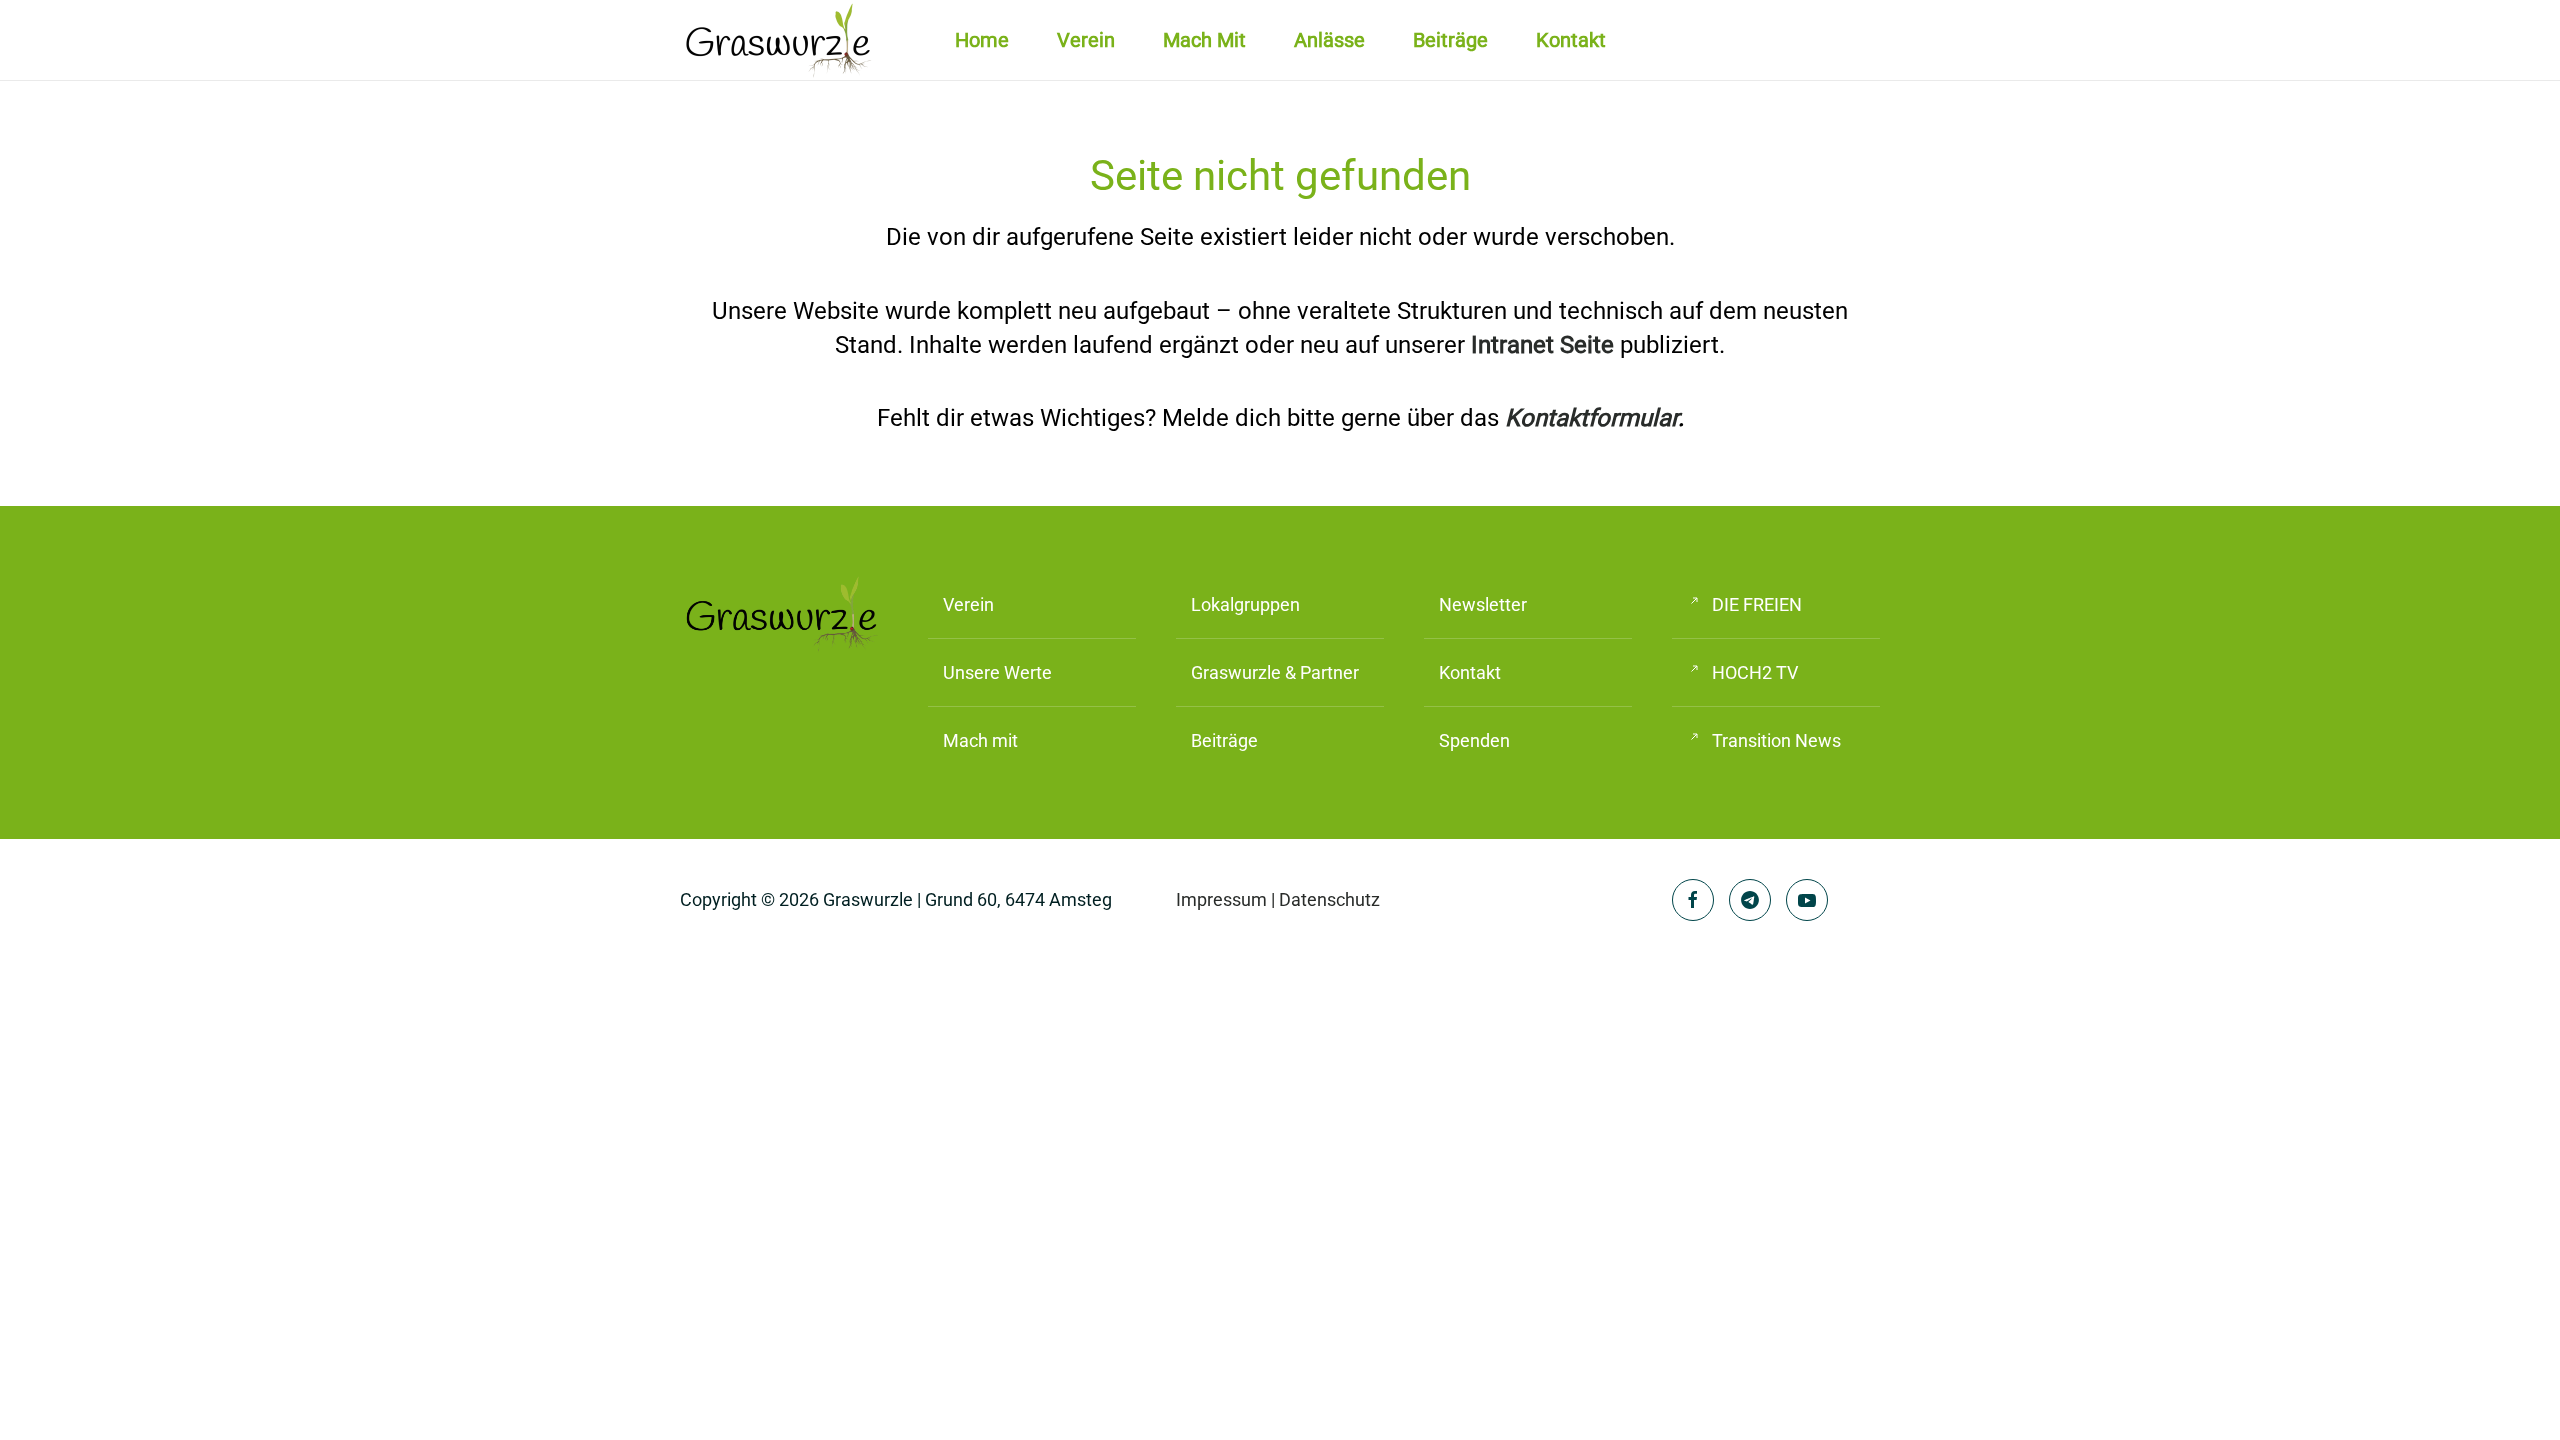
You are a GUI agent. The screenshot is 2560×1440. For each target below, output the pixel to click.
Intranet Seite (1542, 345)
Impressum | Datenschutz (1278, 899)
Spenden (1474, 740)
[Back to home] (780, 40)
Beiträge (1450, 40)
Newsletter (1483, 604)
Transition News (1776, 740)
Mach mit (1204, 40)
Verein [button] (1086, 40)
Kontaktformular (1591, 418)
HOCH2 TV (1755, 672)
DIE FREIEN (1757, 604)
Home (982, 40)
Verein (968, 604)
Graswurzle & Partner (1275, 672)
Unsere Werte (997, 672)
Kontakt (1571, 40)
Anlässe (1329, 40)
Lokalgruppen (1245, 604)
